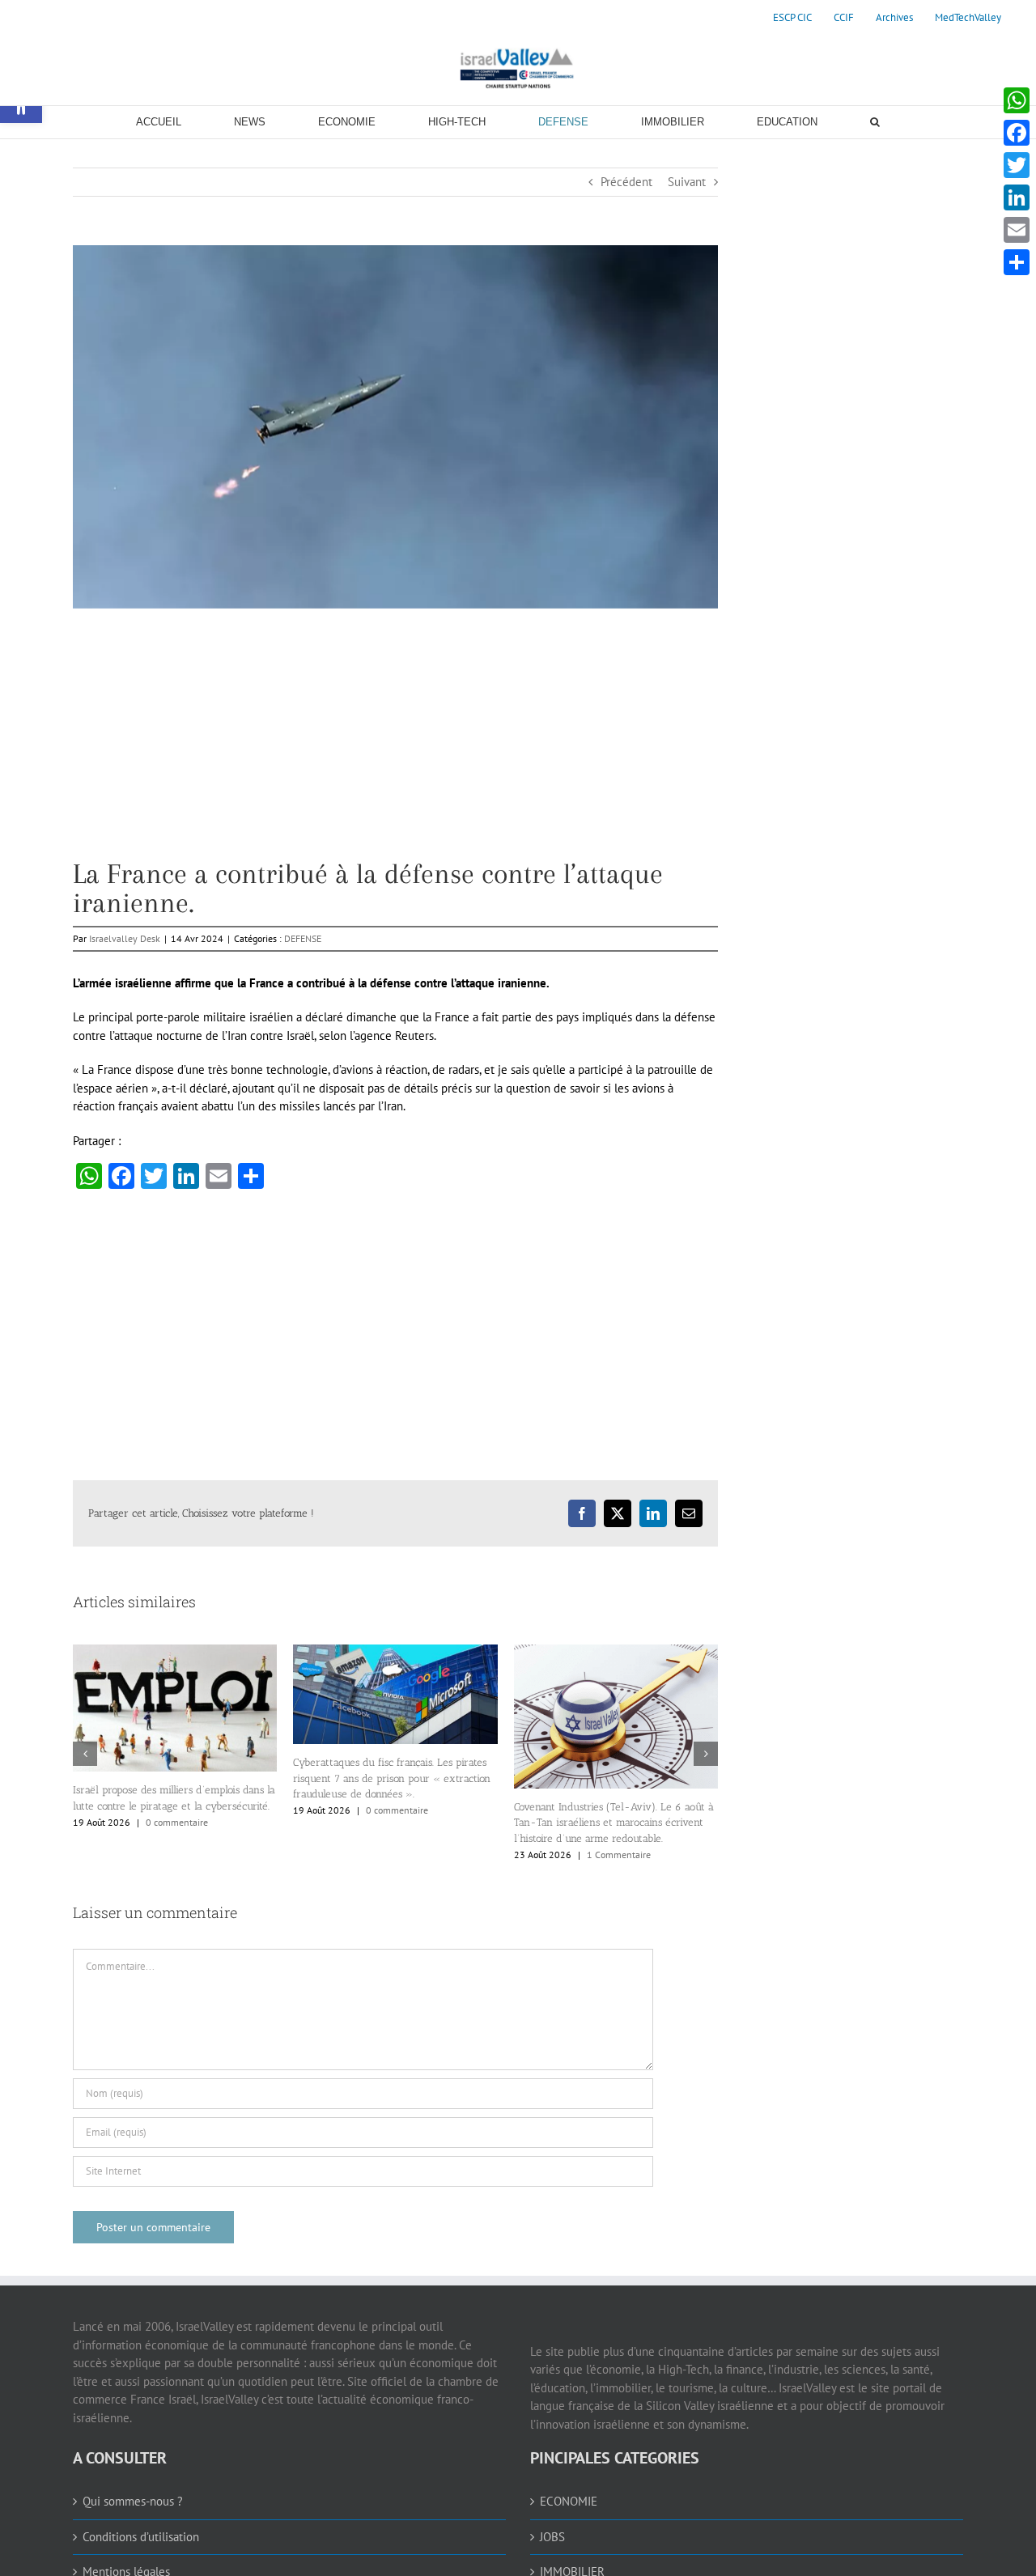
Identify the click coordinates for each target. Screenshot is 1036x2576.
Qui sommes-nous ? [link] (133, 2501)
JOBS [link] (552, 2537)
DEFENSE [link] (303, 938)
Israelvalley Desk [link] (125, 938)
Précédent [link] (626, 182)
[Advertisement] (395, 746)
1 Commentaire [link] (619, 1855)
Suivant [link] (687, 182)
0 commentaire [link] (177, 1822)
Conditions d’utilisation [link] (141, 2537)
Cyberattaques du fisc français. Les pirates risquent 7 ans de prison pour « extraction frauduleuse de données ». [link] (392, 1778)
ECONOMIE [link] (569, 2501)
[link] (792, 18)
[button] (85, 1754)
